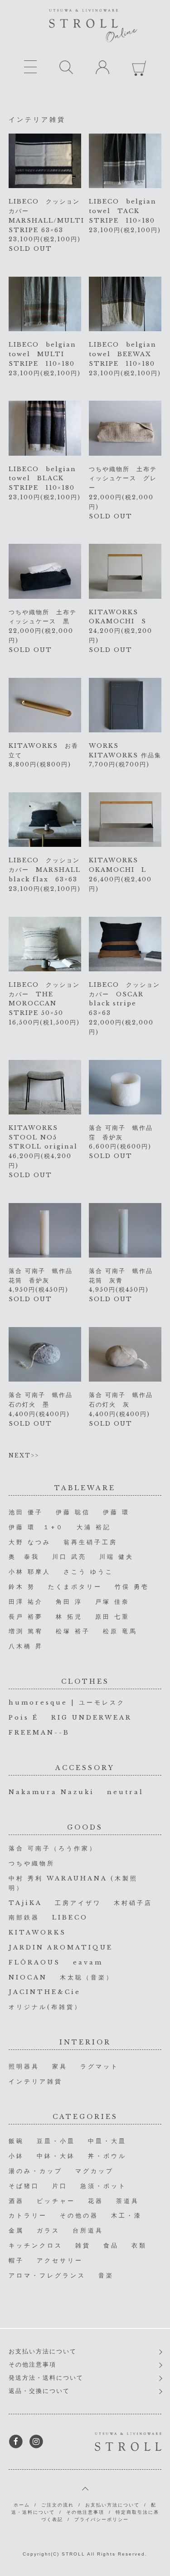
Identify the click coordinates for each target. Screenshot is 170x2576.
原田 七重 (112, 1617)
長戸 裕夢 (26, 1617)
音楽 (106, 2275)
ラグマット (100, 2066)
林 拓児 (69, 1617)
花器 (96, 2201)
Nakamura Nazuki (51, 1792)
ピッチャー (56, 2201)
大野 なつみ (30, 1542)
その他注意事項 (32, 2365)
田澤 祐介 (26, 1602)
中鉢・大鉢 (56, 2156)
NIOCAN (28, 1977)
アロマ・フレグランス (47, 2275)
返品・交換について (39, 2391)
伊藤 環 (116, 1512)
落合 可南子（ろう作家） (53, 1848)
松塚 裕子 (73, 1631)
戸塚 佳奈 (112, 1602)
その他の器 (79, 2215)
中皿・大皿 (107, 2141)
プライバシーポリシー (102, 2519)
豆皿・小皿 (56, 2141)
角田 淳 (69, 1602)
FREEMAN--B (39, 1733)
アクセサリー (60, 2260)
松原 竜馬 (120, 1631)
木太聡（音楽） (87, 1977)
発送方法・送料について (46, 2378)
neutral (125, 1792)
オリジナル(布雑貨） (45, 2007)
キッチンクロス (36, 2245)
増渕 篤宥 (26, 1631)
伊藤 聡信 (73, 1512)
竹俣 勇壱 (132, 1587)
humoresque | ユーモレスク (67, 1703)
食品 (111, 2245)
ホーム (22, 2505)
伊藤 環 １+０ (36, 1527)
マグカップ (95, 2171)
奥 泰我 (24, 1557)
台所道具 (88, 2230)
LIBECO (70, 1917)
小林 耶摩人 (30, 1572)
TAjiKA (25, 1903)
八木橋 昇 (26, 1646)
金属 (16, 2230)
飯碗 (16, 2141)
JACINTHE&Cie (45, 1992)
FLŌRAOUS (34, 1962)
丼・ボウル (107, 2156)
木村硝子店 (133, 1903)
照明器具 (24, 2066)
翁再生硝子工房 (90, 1542)
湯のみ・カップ (36, 2171)
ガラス (48, 2230)
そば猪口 (24, 2186)
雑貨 (83, 2245)
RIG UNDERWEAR (92, 1718)
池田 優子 (26, 1512)
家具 (60, 2066)
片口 (60, 2186)
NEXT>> (24, 1455)
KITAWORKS (37, 1932)
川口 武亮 (69, 1557)
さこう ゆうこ (88, 1572)
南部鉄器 (24, 1917)
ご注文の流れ (58, 2505)
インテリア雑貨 (36, 2081)
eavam (88, 1962)
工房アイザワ (78, 1903)
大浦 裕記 (94, 1527)
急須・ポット (103, 2186)
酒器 (16, 2201)
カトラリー (28, 2215)
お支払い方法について (43, 2351)
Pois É (24, 1718)
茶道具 (128, 2201)
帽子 (16, 2260)
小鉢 (16, 2156)
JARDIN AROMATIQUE (61, 1947)
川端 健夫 (117, 1557)
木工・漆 (126, 2215)
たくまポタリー (75, 1587)
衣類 (139, 2245)
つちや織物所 (32, 1863)
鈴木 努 (22, 1587)
